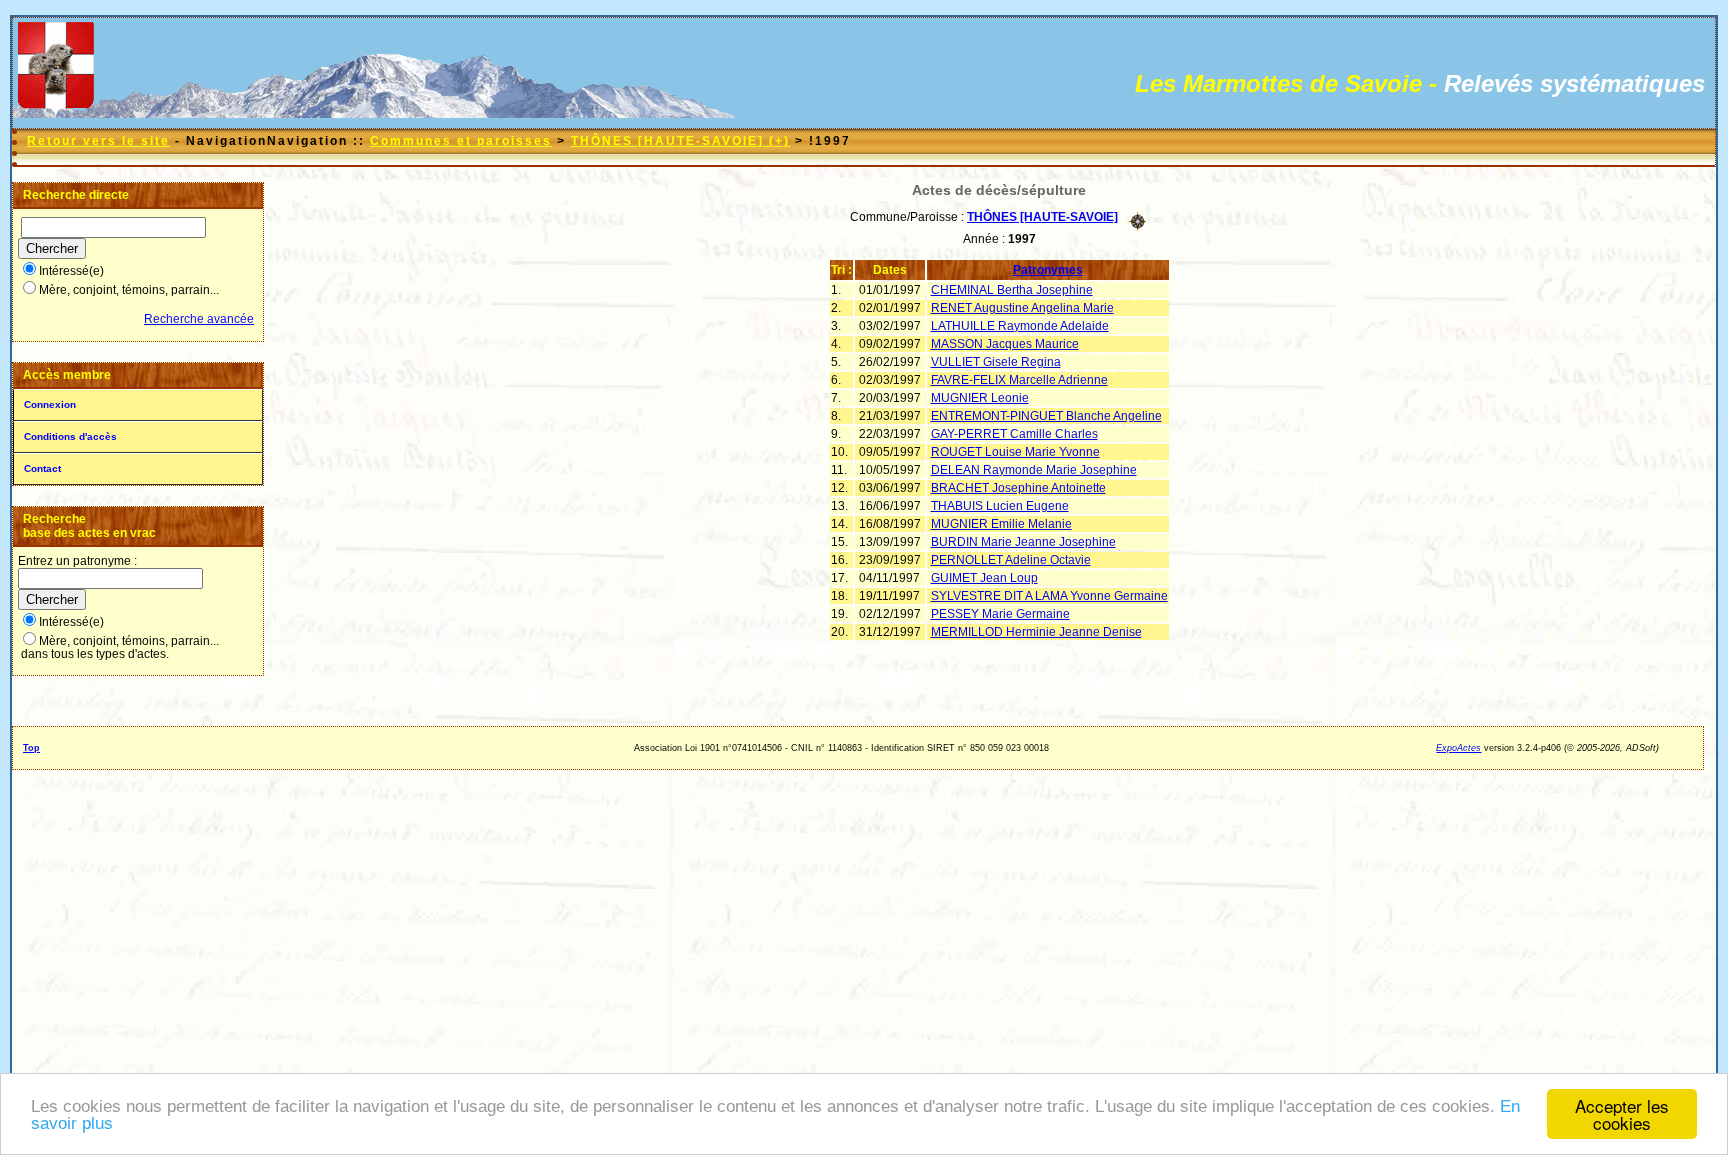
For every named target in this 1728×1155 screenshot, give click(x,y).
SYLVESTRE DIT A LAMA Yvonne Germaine (1049, 596)
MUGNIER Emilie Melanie (1001, 524)
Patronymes (1048, 270)
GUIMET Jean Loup (984, 578)
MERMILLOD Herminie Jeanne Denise (1036, 632)
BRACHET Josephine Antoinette (1018, 488)
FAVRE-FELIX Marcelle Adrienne (1019, 380)
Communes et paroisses (461, 141)
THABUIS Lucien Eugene (1000, 506)
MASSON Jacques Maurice (1005, 344)
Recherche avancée (199, 319)
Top (31, 748)
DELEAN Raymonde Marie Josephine (1034, 470)
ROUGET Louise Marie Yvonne (1015, 452)
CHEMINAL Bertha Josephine (1012, 290)
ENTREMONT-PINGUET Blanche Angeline (1046, 416)
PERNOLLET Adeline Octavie (1011, 560)
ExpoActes (1458, 748)
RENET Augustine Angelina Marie (1022, 308)
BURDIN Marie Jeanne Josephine (1023, 542)
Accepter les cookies (1622, 1114)
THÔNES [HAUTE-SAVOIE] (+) (680, 141)
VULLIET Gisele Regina (996, 362)
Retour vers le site (98, 141)
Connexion (50, 404)
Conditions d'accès (70, 436)
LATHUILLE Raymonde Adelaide (1020, 326)
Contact (42, 468)
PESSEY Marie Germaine (1000, 614)
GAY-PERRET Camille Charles (1014, 434)
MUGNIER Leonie (980, 398)
